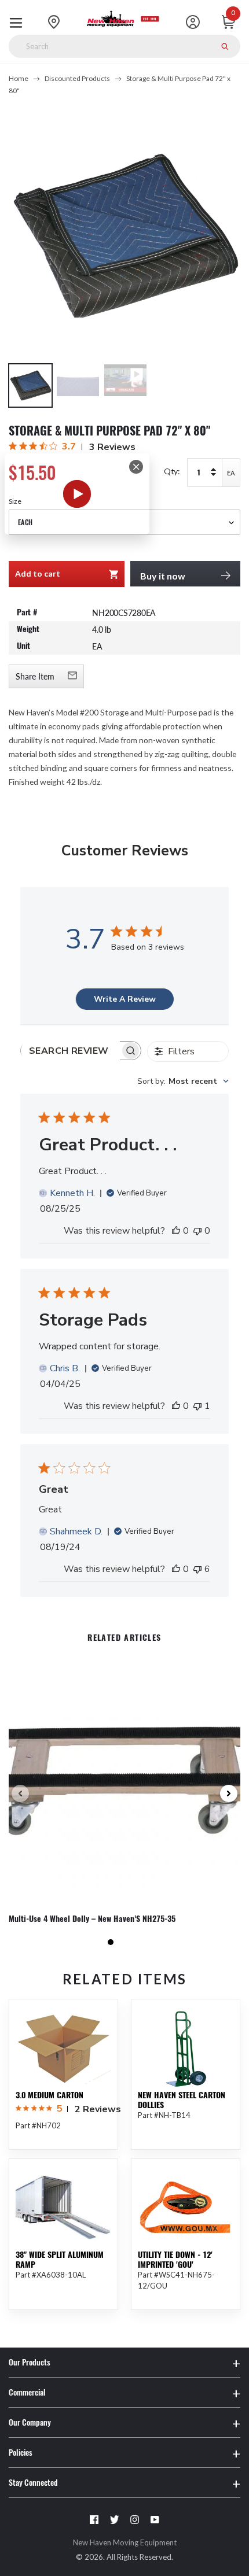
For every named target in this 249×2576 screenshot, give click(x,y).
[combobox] (183, 1081)
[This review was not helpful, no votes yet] (197, 1231)
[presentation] (20, 1793)
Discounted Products (77, 78)
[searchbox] (70, 1051)
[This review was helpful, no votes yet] (176, 1231)
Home (19, 78)
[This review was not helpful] (197, 1569)
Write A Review (125, 999)
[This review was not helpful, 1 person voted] (197, 1406)
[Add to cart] (101, 2342)
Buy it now (163, 576)
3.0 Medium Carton (50, 2095)
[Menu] (19, 22)
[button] (111, 1942)
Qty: (172, 471)
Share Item (35, 676)
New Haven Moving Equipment (125, 2542)
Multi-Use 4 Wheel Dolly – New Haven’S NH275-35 (92, 1919)
